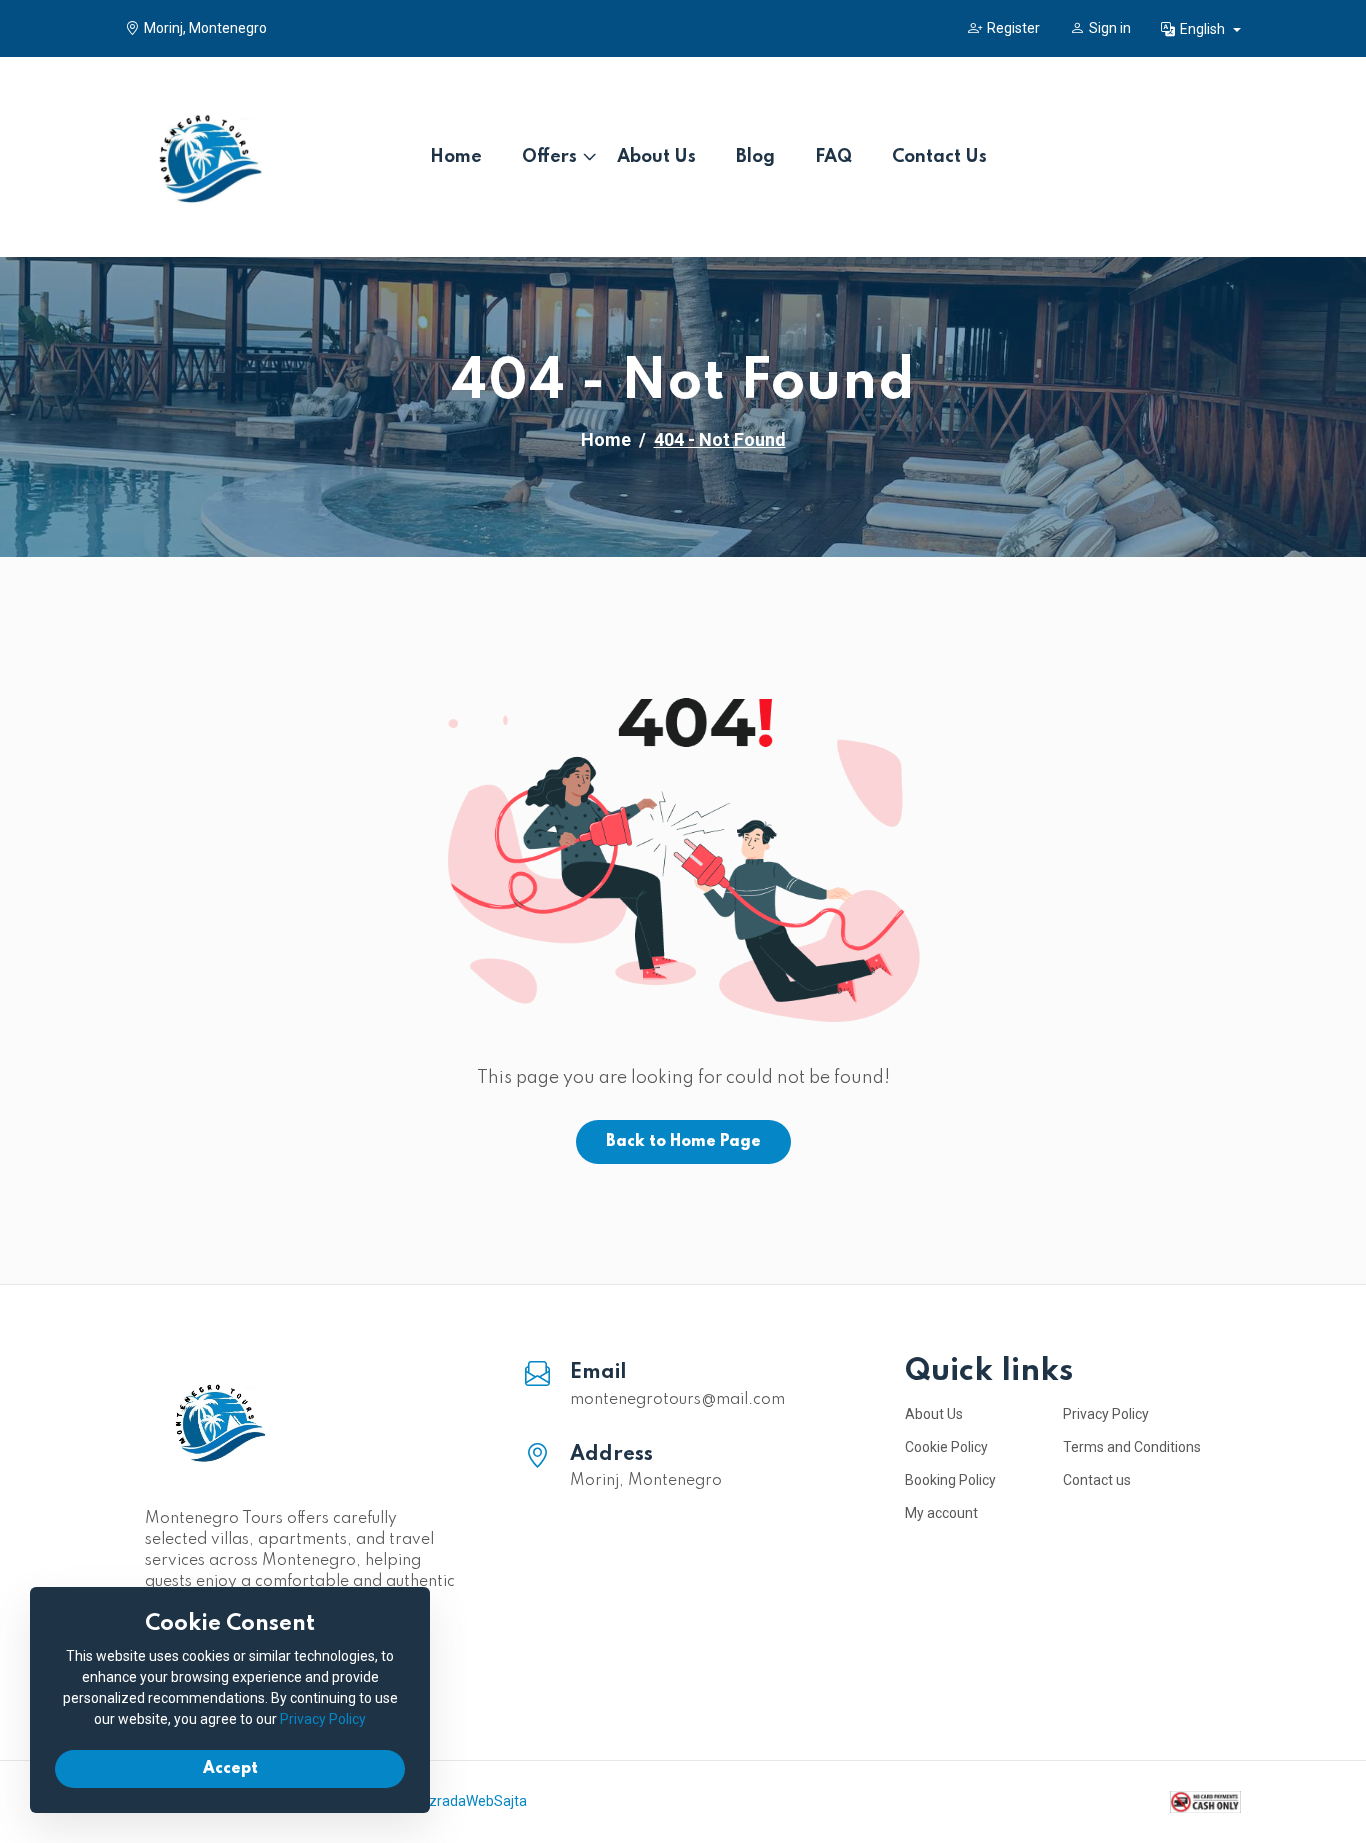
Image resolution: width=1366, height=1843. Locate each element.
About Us (656, 157)
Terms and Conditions (1132, 1447)
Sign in (1110, 28)
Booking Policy (950, 1480)
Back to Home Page (683, 1142)
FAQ (833, 157)
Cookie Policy (946, 1447)
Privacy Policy (1106, 1414)
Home (456, 157)
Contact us (1097, 1480)
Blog (755, 157)
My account (941, 1513)
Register (1013, 28)
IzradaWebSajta (476, 1801)
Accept (230, 1769)
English (1204, 29)
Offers (549, 157)
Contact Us (939, 157)
